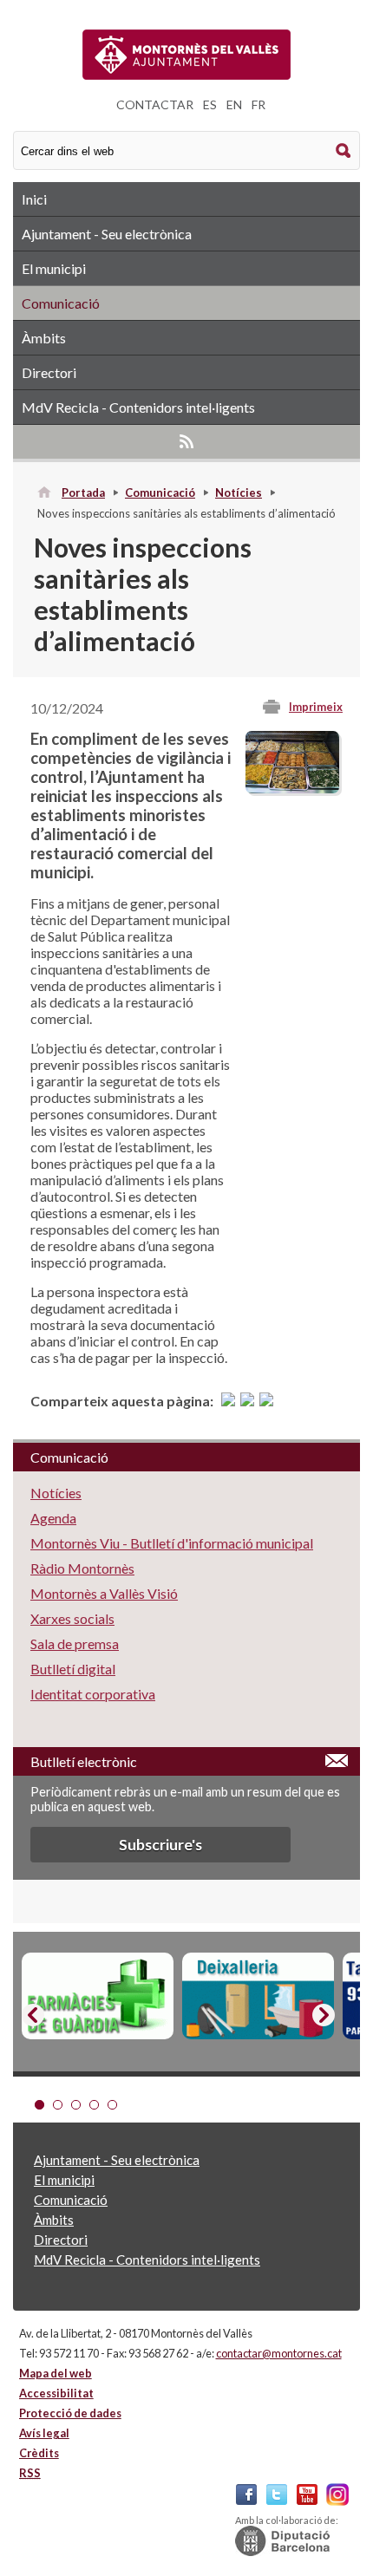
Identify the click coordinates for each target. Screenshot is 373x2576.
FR (258, 104)
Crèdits (39, 2453)
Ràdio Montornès (82, 1568)
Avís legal (44, 2433)
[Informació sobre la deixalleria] (258, 1996)
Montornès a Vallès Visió (104, 1593)
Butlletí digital (73, 1669)
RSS (186, 441)
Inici (34, 199)
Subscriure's (160, 1845)
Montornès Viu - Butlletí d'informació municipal (172, 1543)
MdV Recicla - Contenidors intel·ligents (138, 407)
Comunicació (61, 303)
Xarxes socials (72, 1618)
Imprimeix (316, 707)
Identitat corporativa (93, 1694)
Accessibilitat (56, 2393)
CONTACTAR (155, 104)
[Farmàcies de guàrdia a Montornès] (98, 1996)
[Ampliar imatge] (292, 788)
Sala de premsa (75, 1643)
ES (210, 104)
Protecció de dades (70, 2413)
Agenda (53, 1518)
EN (234, 104)
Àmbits (44, 338)
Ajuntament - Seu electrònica (107, 234)
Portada (83, 492)
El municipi (54, 268)
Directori (49, 372)
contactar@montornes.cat (279, 2353)
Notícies (239, 492)
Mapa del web (56, 2373)
